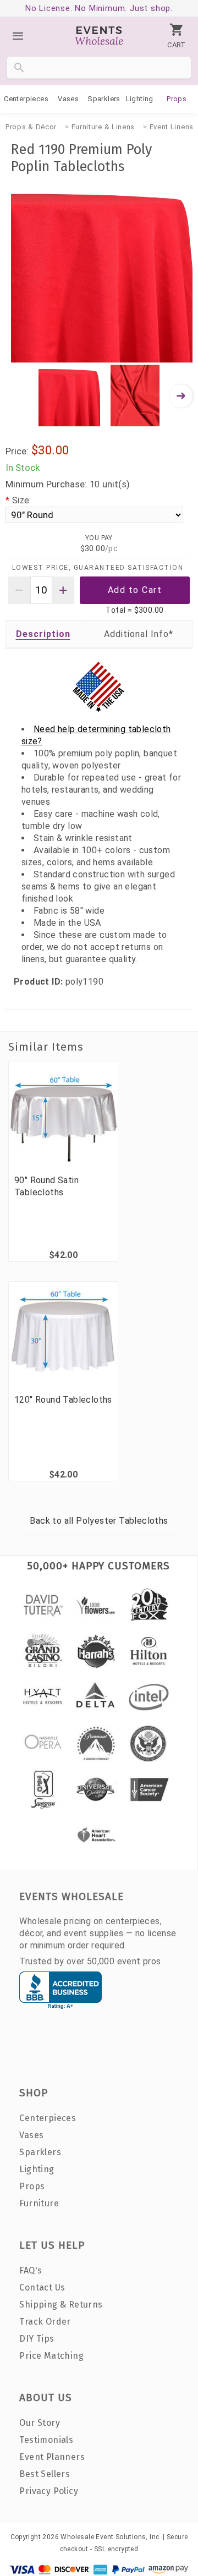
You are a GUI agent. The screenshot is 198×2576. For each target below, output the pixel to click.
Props (177, 99)
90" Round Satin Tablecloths (46, 1186)
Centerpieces (26, 99)
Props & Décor (31, 127)
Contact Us (42, 2287)
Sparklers (104, 99)
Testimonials (46, 2440)
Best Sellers (45, 2474)
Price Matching (51, 2356)
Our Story (40, 2423)
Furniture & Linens (103, 127)
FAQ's (31, 2270)
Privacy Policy (49, 2491)
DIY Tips (37, 2339)
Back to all (99, 1521)
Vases (68, 99)
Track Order (45, 2322)
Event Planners (52, 2457)
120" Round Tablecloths (63, 1400)
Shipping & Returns (61, 2305)
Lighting (140, 99)
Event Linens (172, 127)
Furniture (39, 2203)
